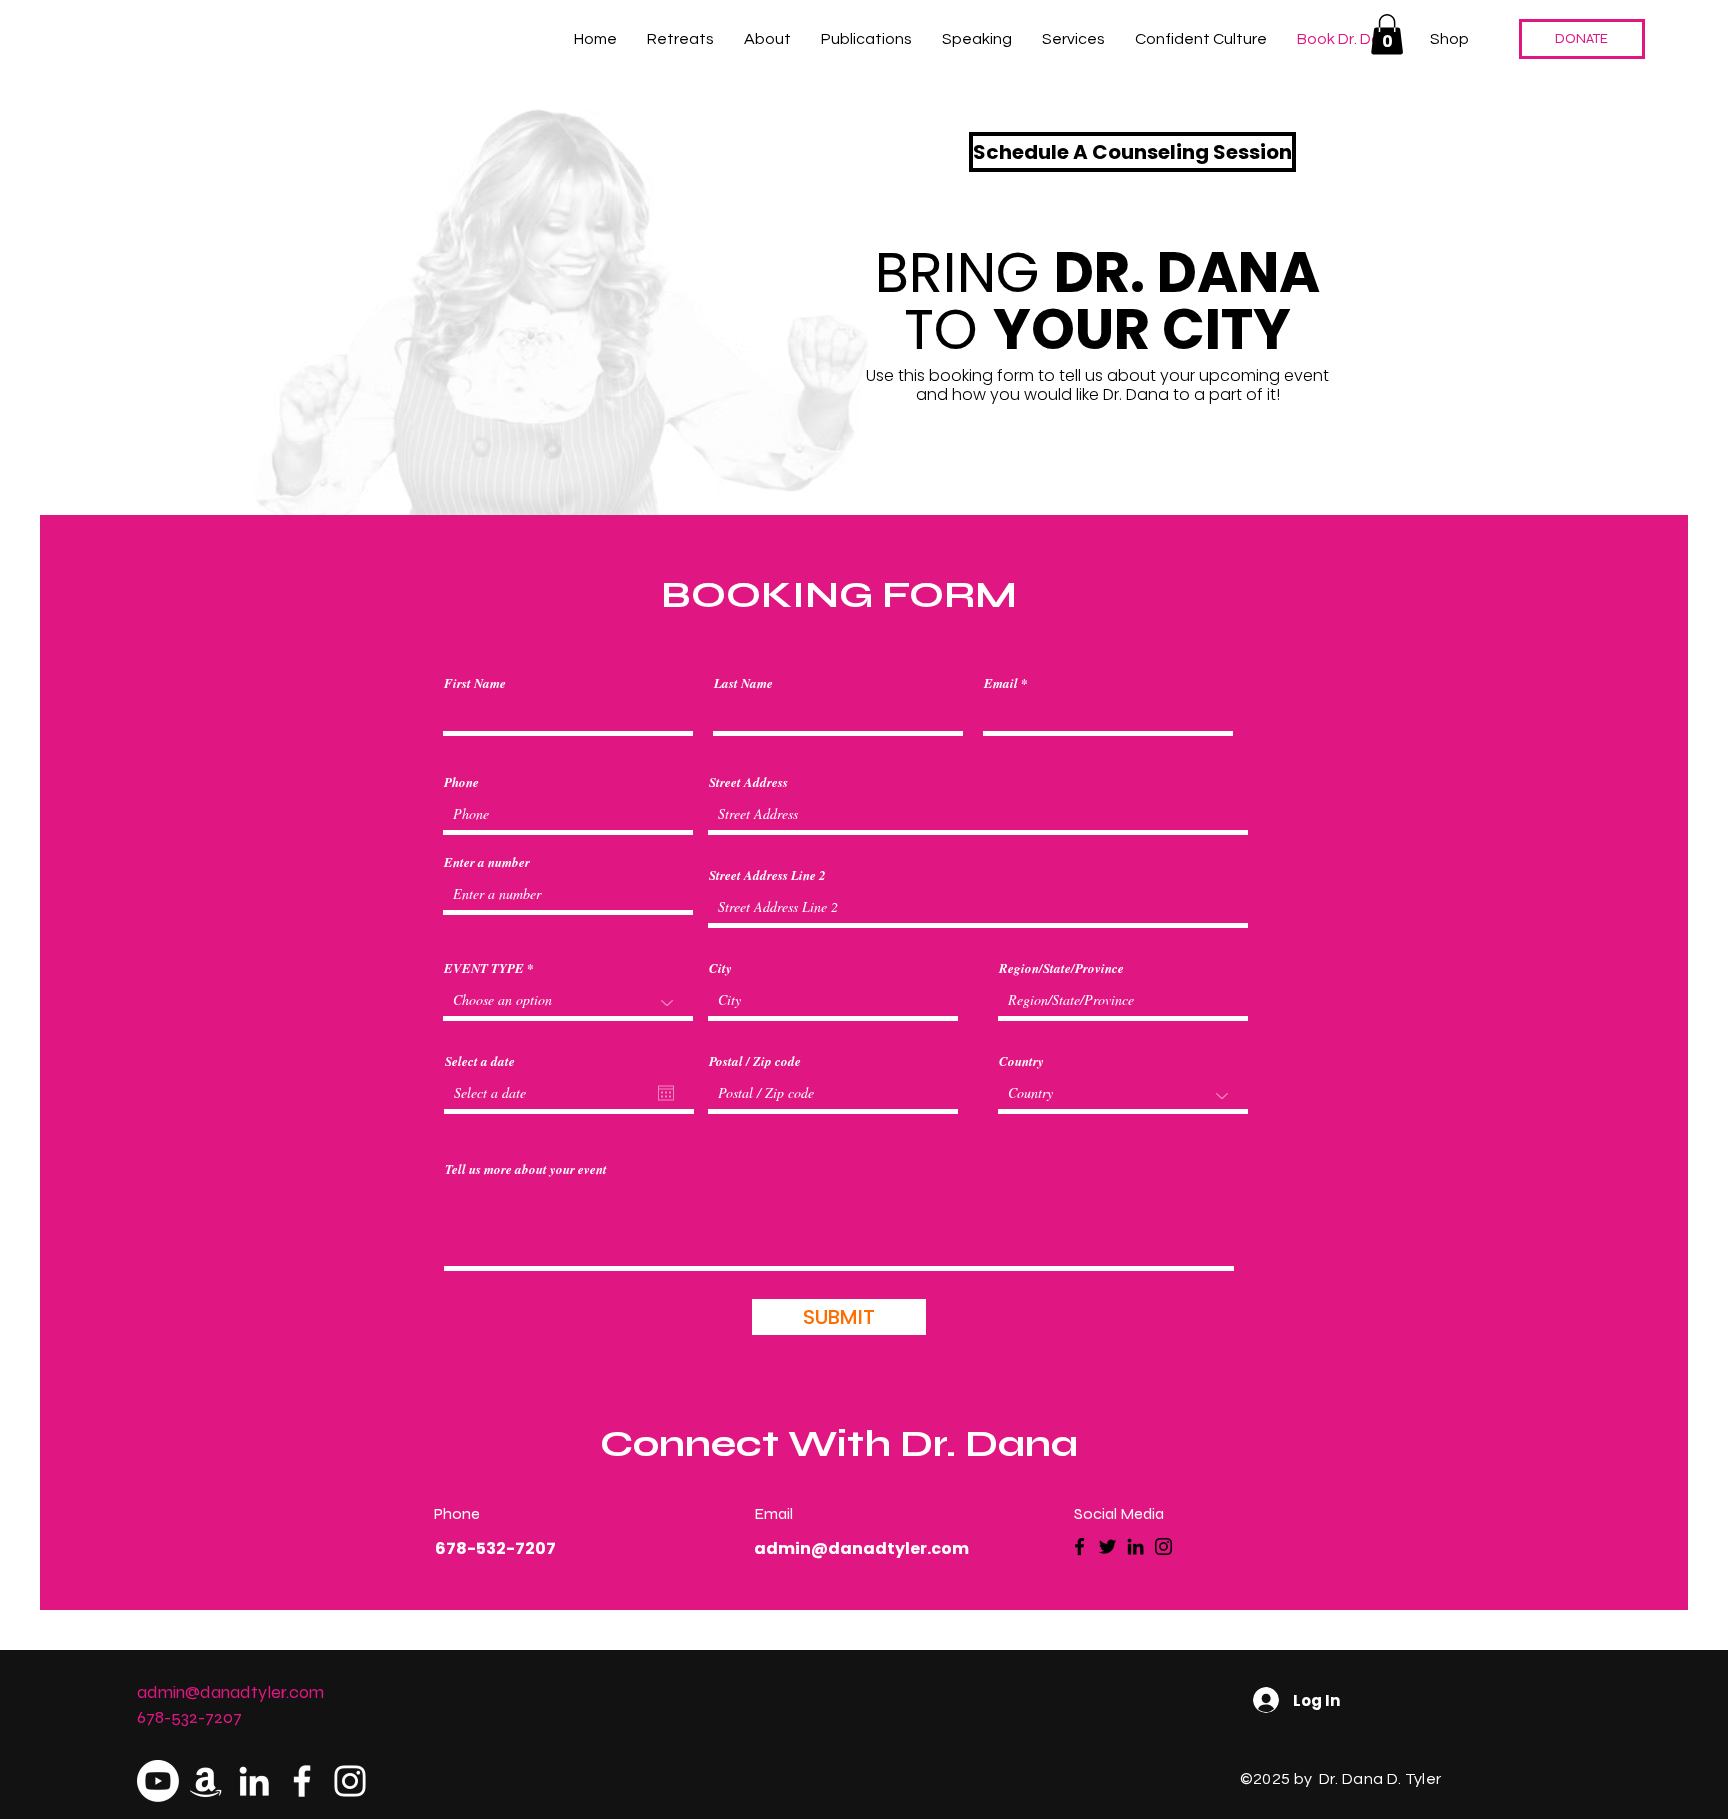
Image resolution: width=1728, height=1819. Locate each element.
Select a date (480, 1061)
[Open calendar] (666, 1093)
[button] (1387, 34)
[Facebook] (1079, 1546)
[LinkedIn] (1135, 1546)
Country (1021, 1061)
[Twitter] (1107, 1546)
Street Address (748, 782)
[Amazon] (206, 1781)
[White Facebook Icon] (302, 1781)
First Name (475, 683)
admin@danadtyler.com (861, 1548)
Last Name (743, 683)
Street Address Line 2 (767, 875)
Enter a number (487, 862)
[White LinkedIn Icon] (254, 1781)
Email (1001, 683)
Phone (461, 782)
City (720, 968)
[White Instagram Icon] (350, 1781)
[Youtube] (158, 1781)
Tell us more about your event (526, 1169)
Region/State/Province (1061, 968)
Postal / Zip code (755, 1061)
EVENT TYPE (484, 968)
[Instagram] (1163, 1546)
